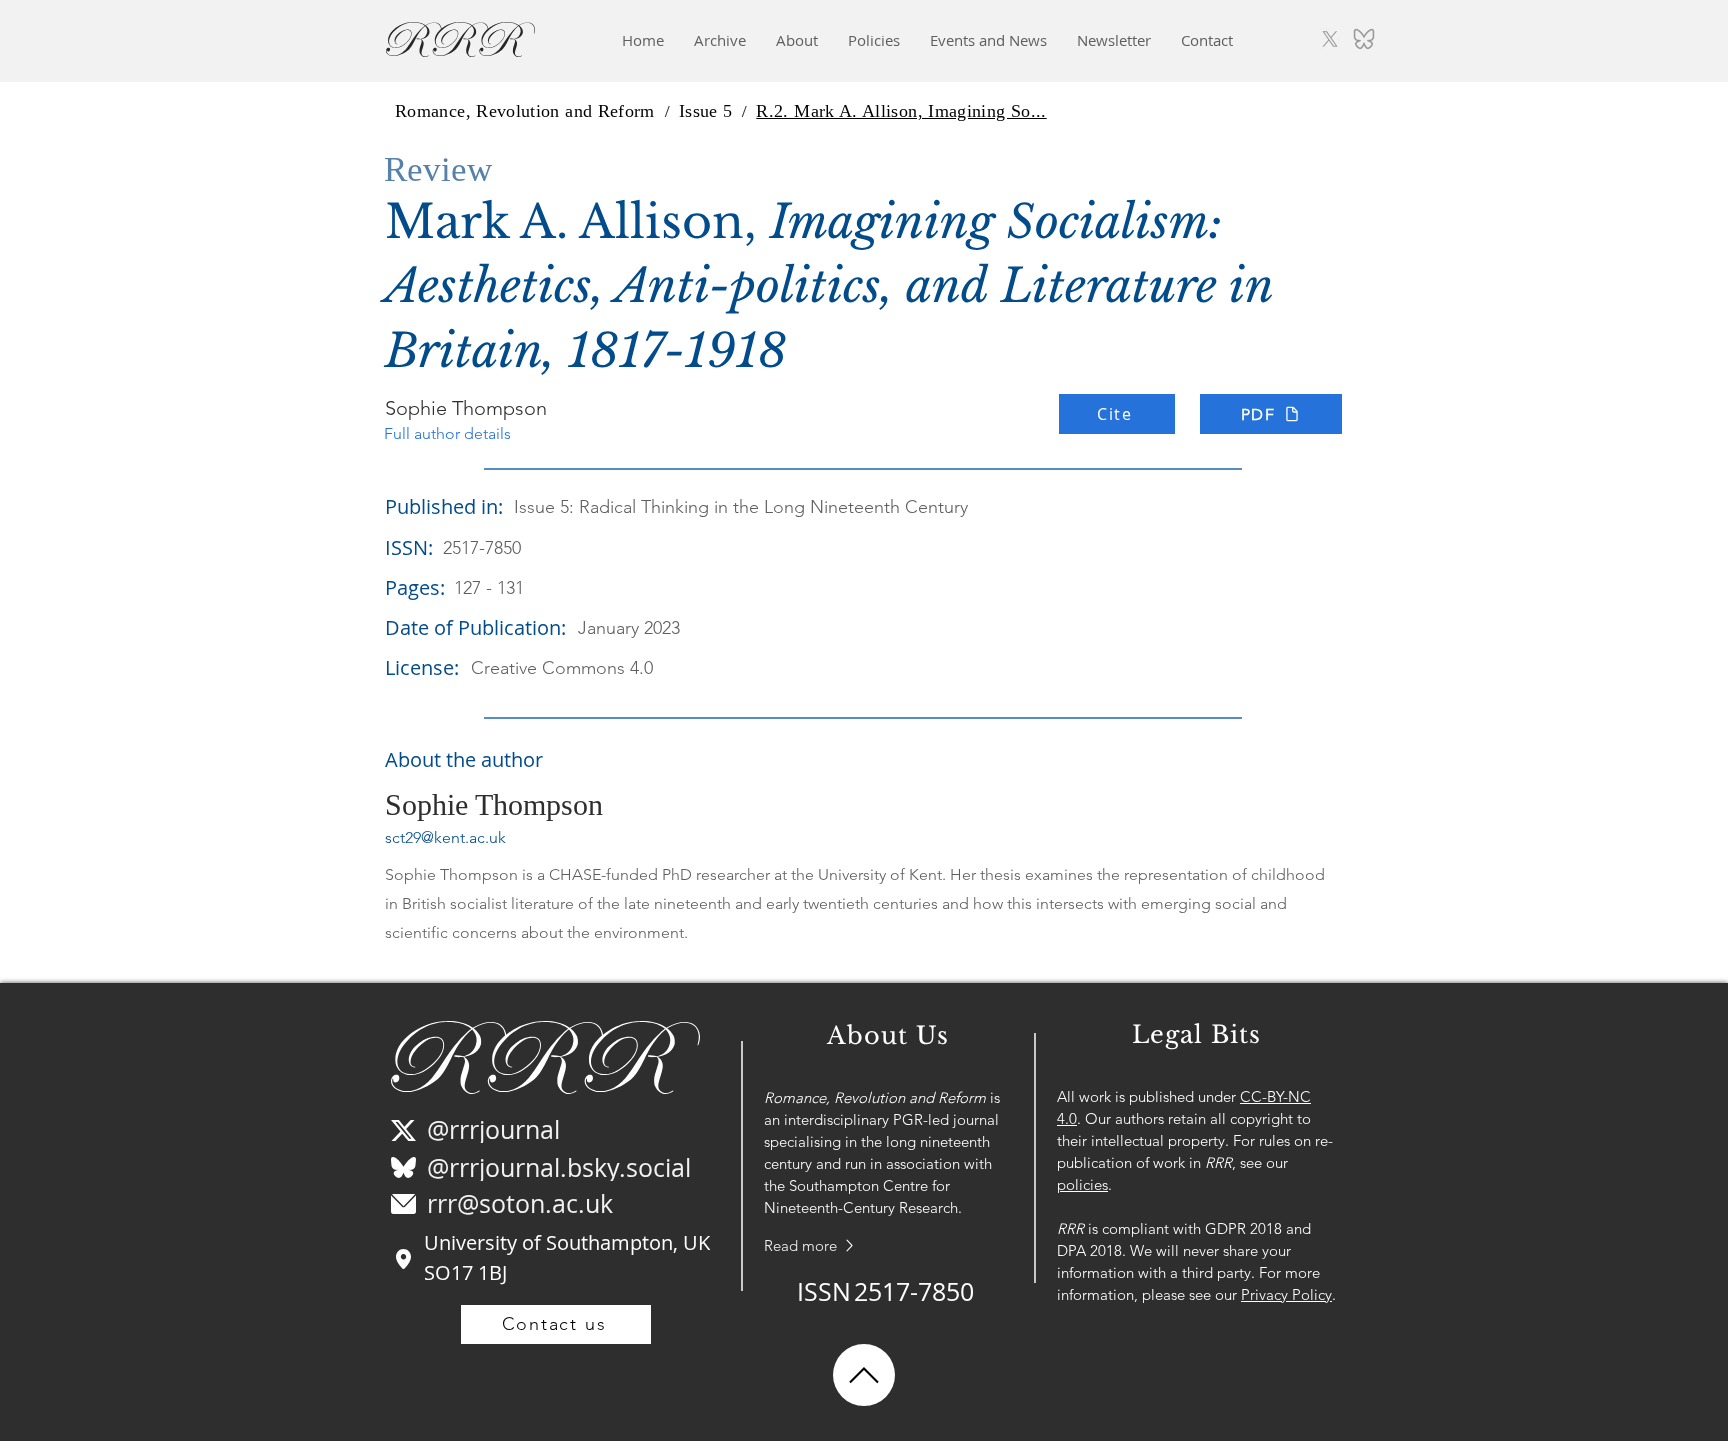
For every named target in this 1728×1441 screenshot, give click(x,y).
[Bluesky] (1364, 39)
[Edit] (864, 1375)
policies (1082, 1184)
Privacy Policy (1286, 1294)
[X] (1330, 39)
